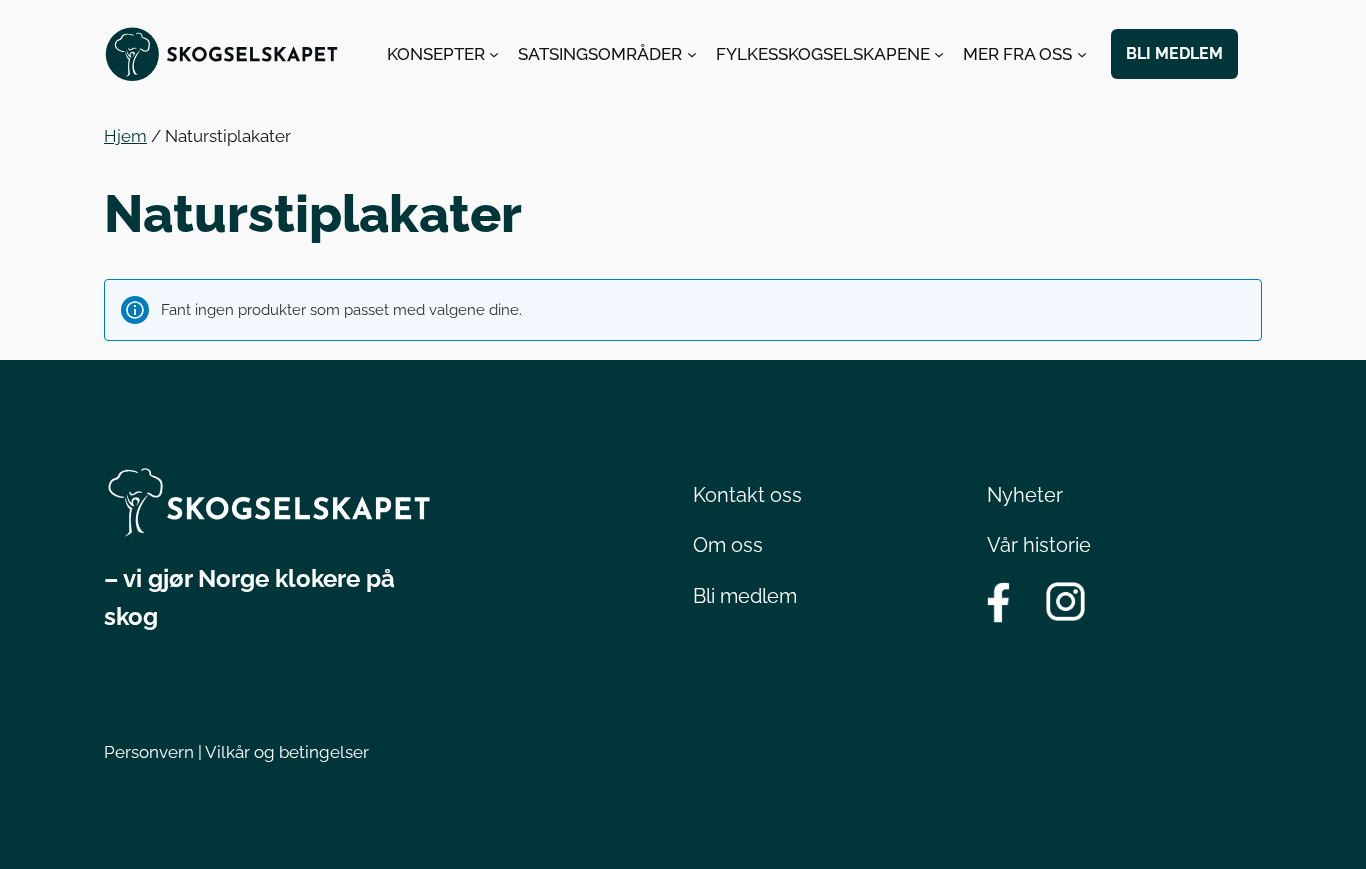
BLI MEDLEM (1174, 53)
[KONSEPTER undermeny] (494, 54)
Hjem (125, 136)
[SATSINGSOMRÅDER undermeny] (692, 54)
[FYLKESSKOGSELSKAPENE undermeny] (939, 54)
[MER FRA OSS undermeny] (1082, 54)
